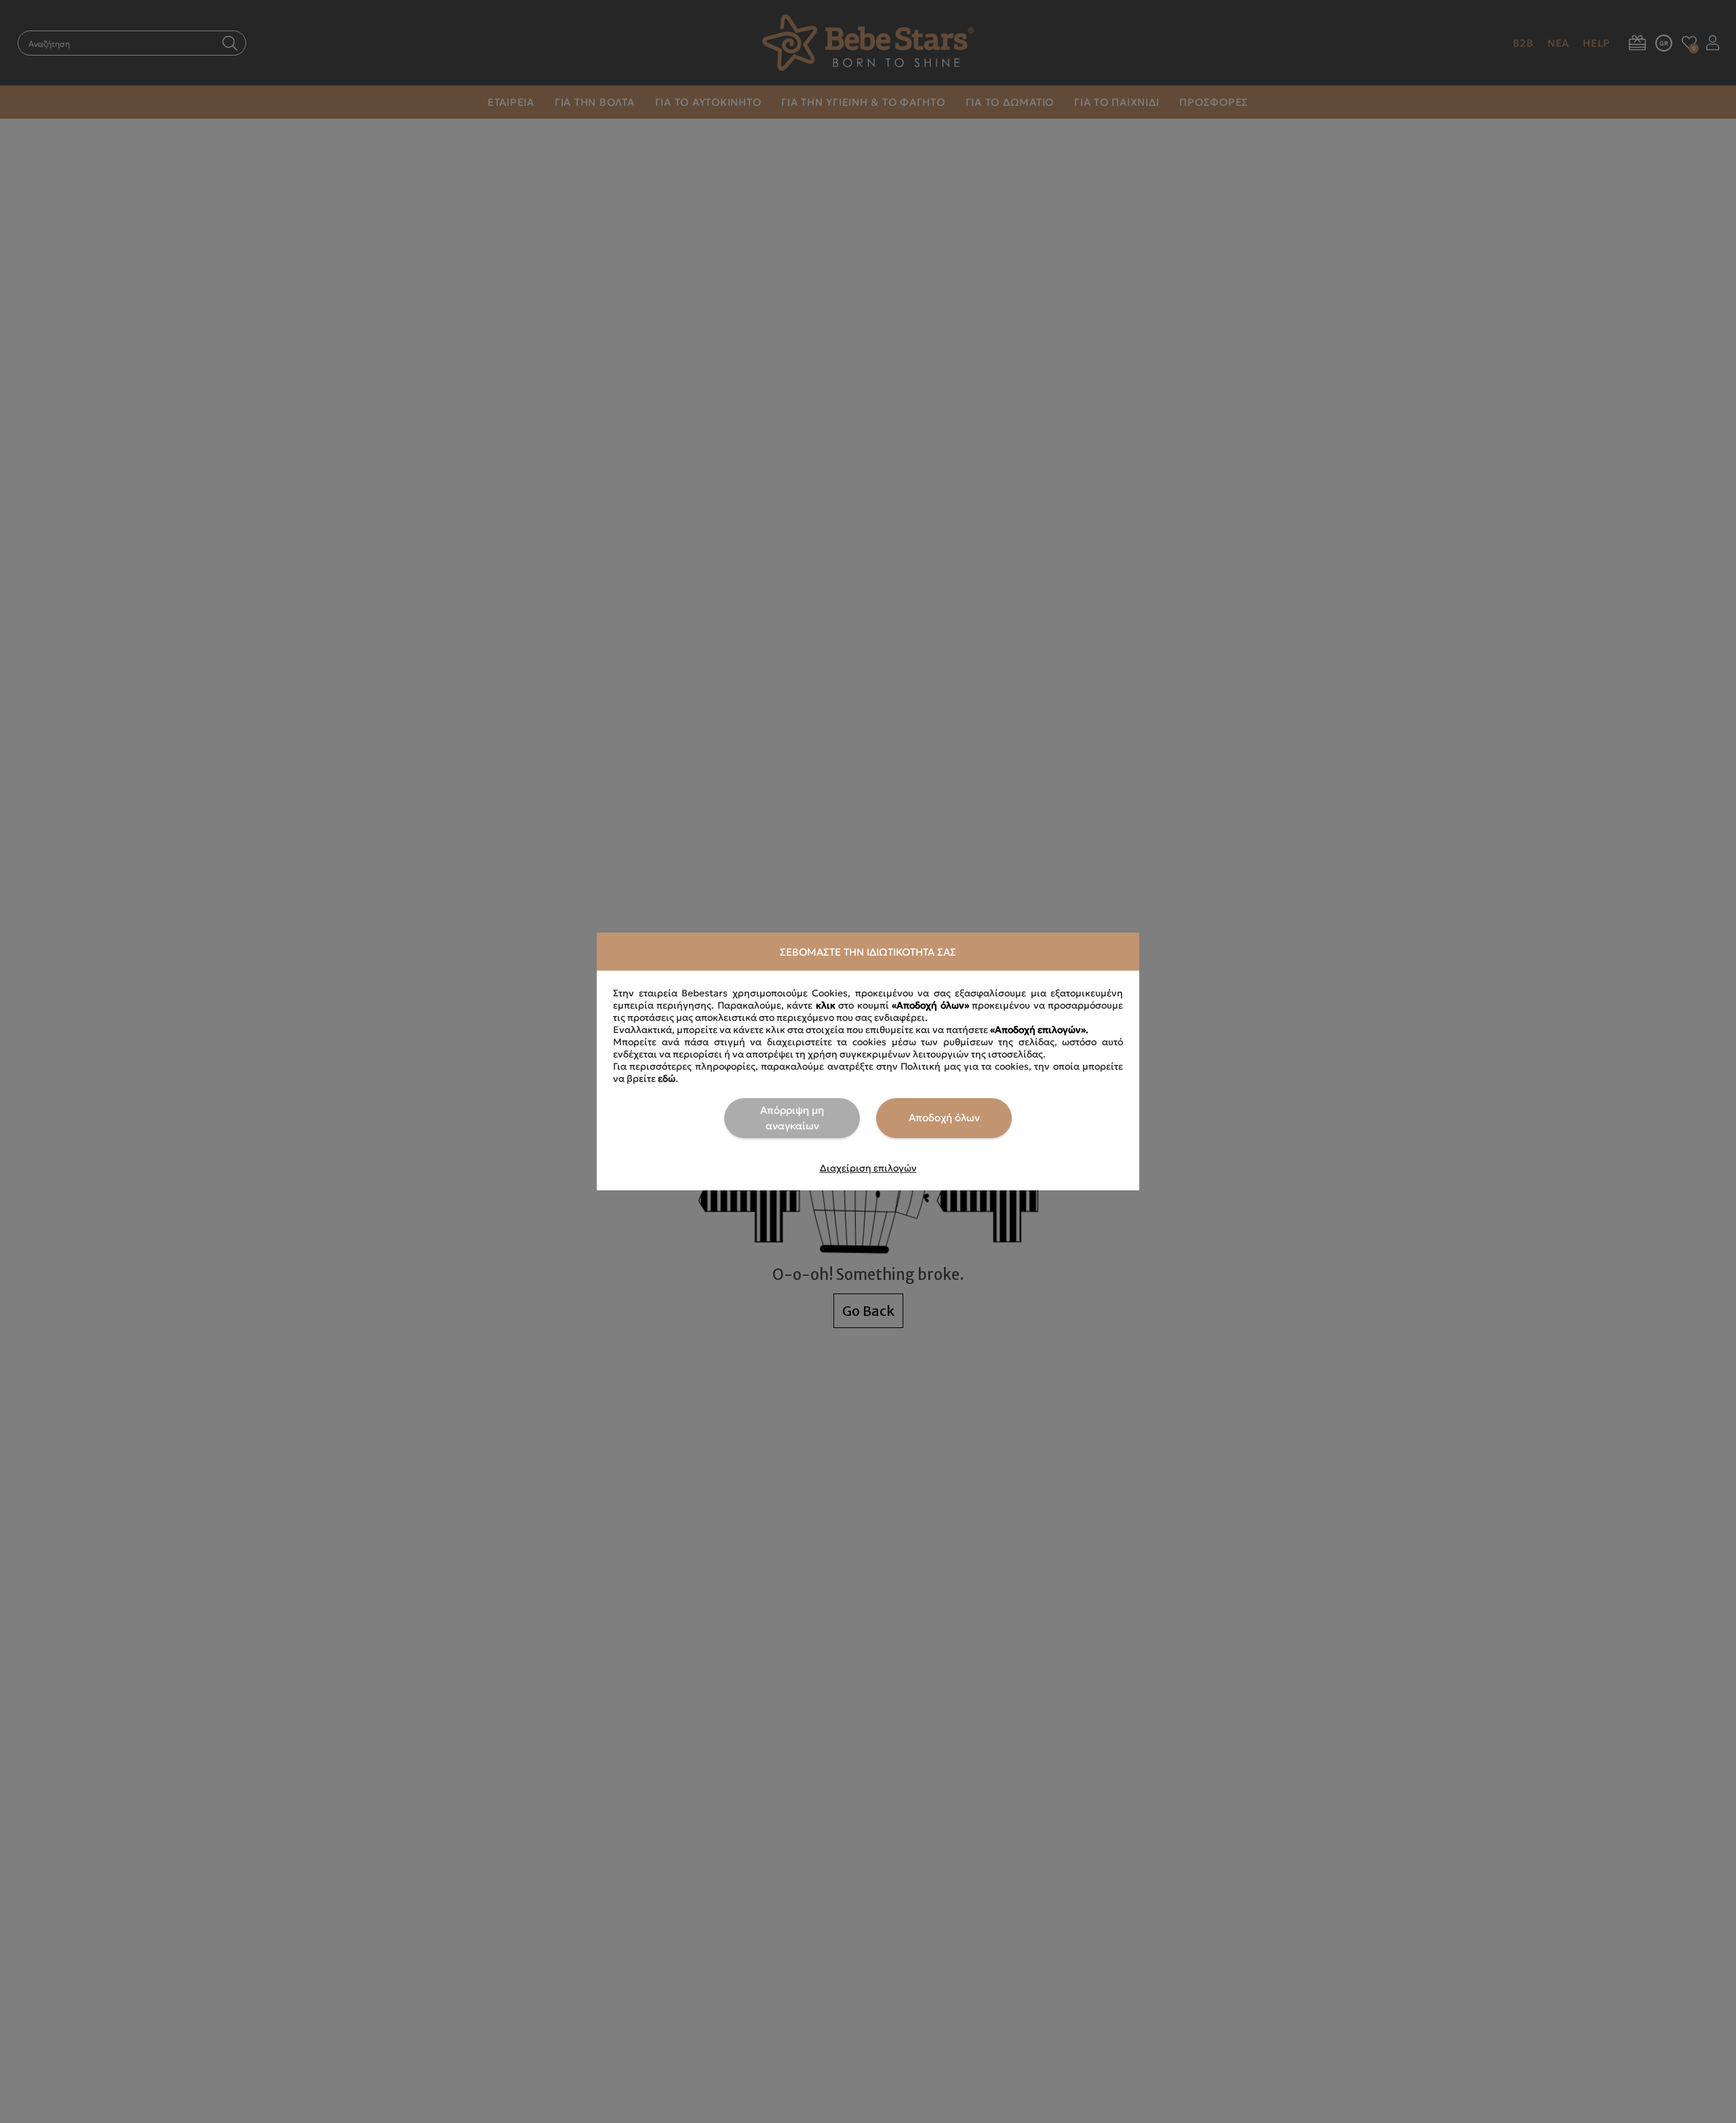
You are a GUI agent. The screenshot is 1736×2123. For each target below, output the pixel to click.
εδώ (667, 1078)
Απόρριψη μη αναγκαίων (792, 1118)
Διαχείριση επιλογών (868, 1168)
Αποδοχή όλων (944, 1117)
